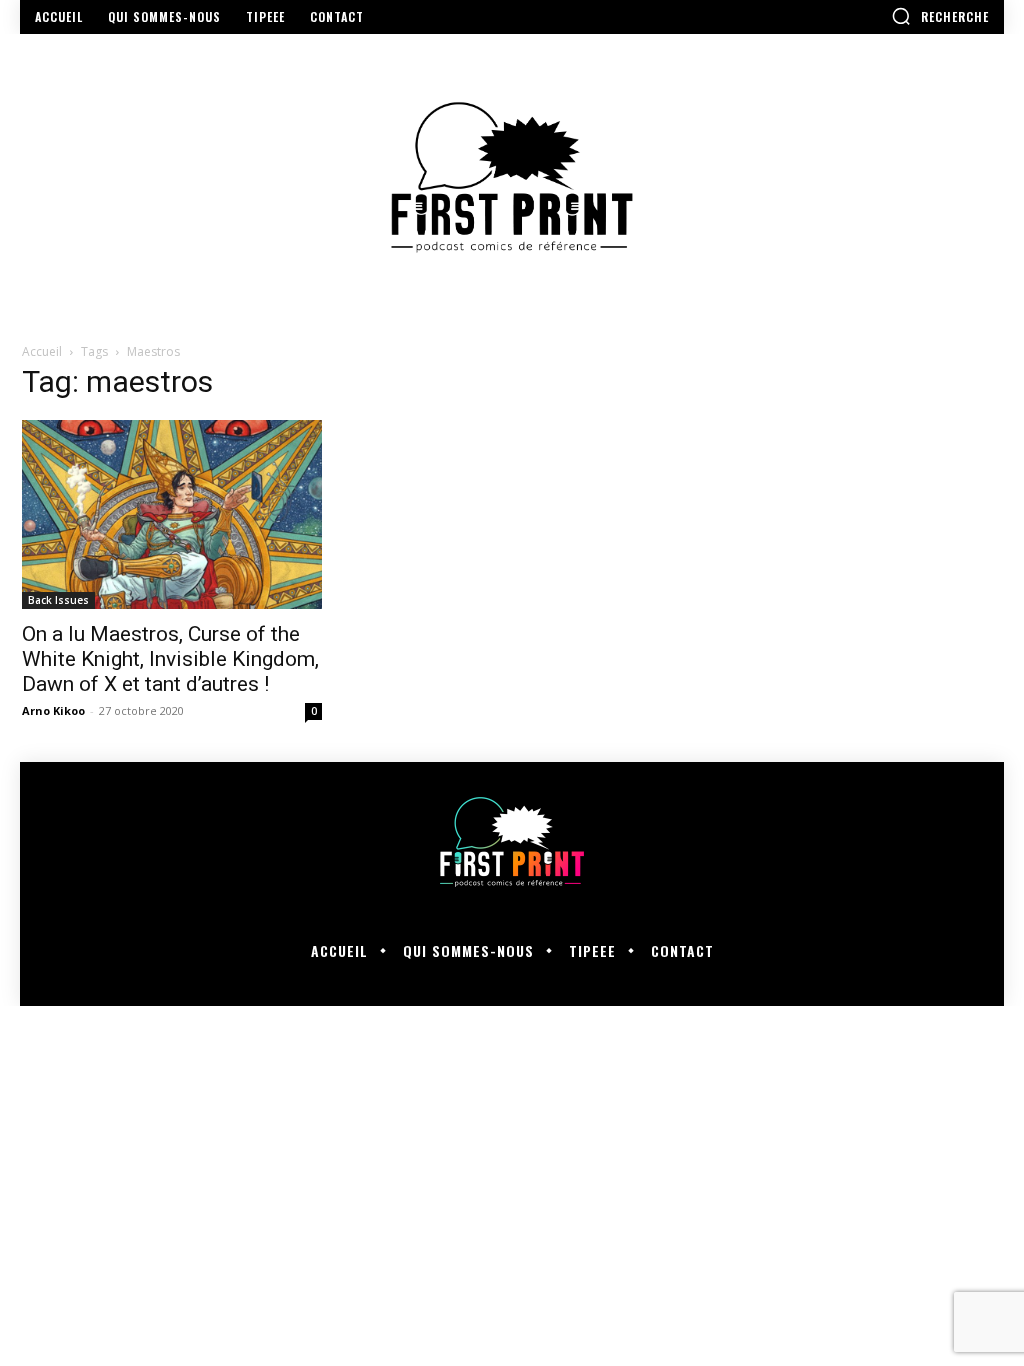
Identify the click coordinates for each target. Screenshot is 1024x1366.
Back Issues (58, 600)
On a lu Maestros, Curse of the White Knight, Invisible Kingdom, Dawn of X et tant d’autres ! (170, 659)
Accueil (42, 351)
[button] (940, 16)
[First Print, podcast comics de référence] (512, 177)
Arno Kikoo (53, 710)
